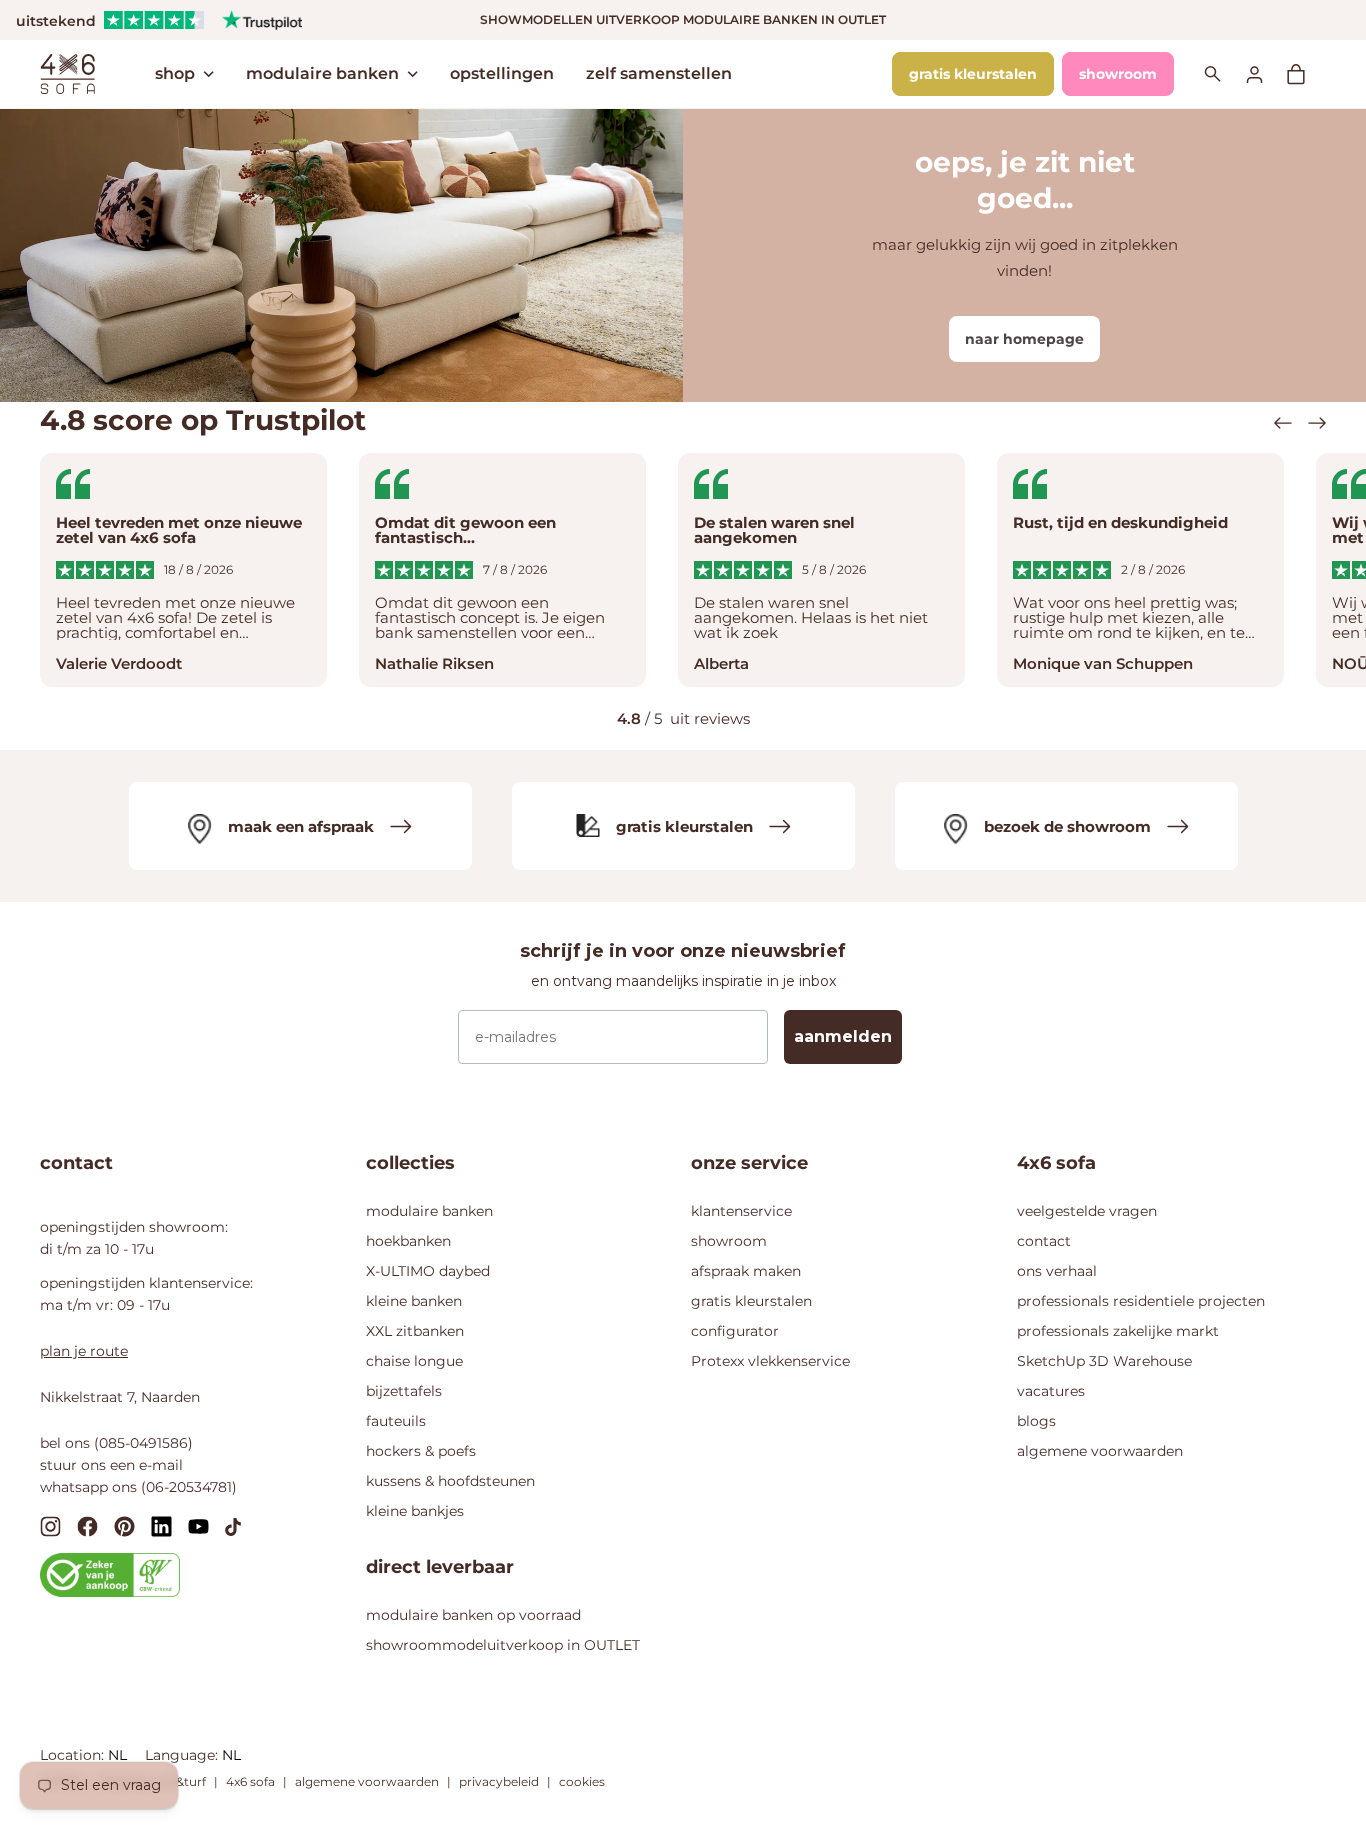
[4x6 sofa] (67, 72)
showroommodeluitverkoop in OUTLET (503, 1645)
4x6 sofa (250, 1781)
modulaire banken (322, 73)
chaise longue (414, 1361)
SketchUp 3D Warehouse (1104, 1361)
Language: (183, 1755)
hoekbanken (408, 1241)
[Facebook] (87, 1525)
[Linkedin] (161, 1525)
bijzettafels (404, 1391)
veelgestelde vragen (1087, 1211)
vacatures (1051, 1391)
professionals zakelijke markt (1118, 1331)
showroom (1118, 74)
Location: (74, 1755)
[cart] (1306, 74)
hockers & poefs (421, 1451)
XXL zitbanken (415, 1331)
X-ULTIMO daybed (428, 1271)
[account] (1266, 73)
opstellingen (502, 73)
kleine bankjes (415, 1511)
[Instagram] (50, 1525)
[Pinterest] (124, 1525)
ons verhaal (1057, 1271)
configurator (735, 1331)
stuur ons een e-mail (111, 1465)
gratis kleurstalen (973, 74)
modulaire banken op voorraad (473, 1615)
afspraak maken (746, 1271)
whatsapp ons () (138, 1487)
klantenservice (741, 1211)
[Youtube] (198, 1525)
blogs (1036, 1421)
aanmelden (843, 1036)
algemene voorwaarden (1100, 1451)
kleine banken (414, 1301)
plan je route (84, 1351)
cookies (582, 1781)
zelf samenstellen (659, 73)
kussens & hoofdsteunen (450, 1481)
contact (1044, 1241)
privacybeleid (499, 1781)
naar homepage (1024, 339)
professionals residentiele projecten (1141, 1301)
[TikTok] (233, 1525)
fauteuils (396, 1421)
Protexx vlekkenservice (770, 1361)
